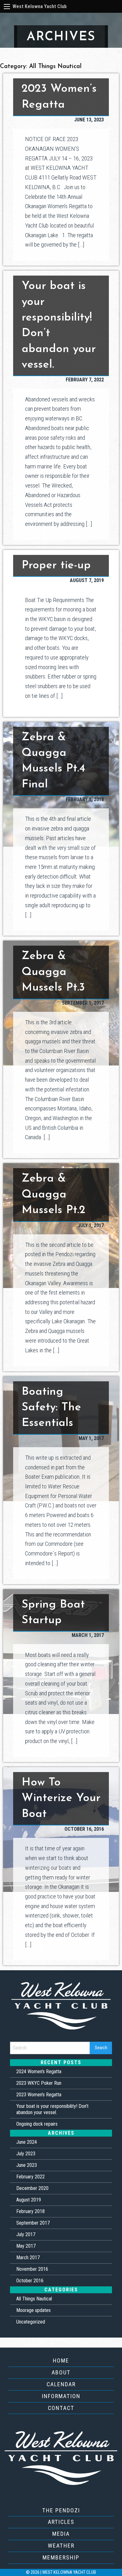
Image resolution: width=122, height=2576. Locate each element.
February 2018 (30, 2211)
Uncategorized (31, 2322)
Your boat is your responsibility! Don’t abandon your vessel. (52, 2109)
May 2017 (26, 2246)
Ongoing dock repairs (37, 2124)
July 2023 (26, 2154)
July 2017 (26, 2234)
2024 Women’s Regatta (39, 2072)
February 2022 (30, 2177)
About (61, 2372)
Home (61, 2361)
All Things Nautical (34, 2299)
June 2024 (27, 2142)
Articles (61, 2522)
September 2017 (33, 2223)
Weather (61, 2546)
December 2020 (32, 2188)
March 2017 (28, 2258)
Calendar (61, 2384)
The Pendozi (61, 2510)
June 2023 (27, 2165)
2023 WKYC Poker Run (39, 2083)
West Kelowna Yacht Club (40, 6)
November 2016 (32, 2269)
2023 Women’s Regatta (39, 2095)
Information (61, 2396)
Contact (61, 2408)
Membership (61, 2557)
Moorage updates (33, 2310)
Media (61, 2534)
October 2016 (30, 2281)
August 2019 (29, 2200)
